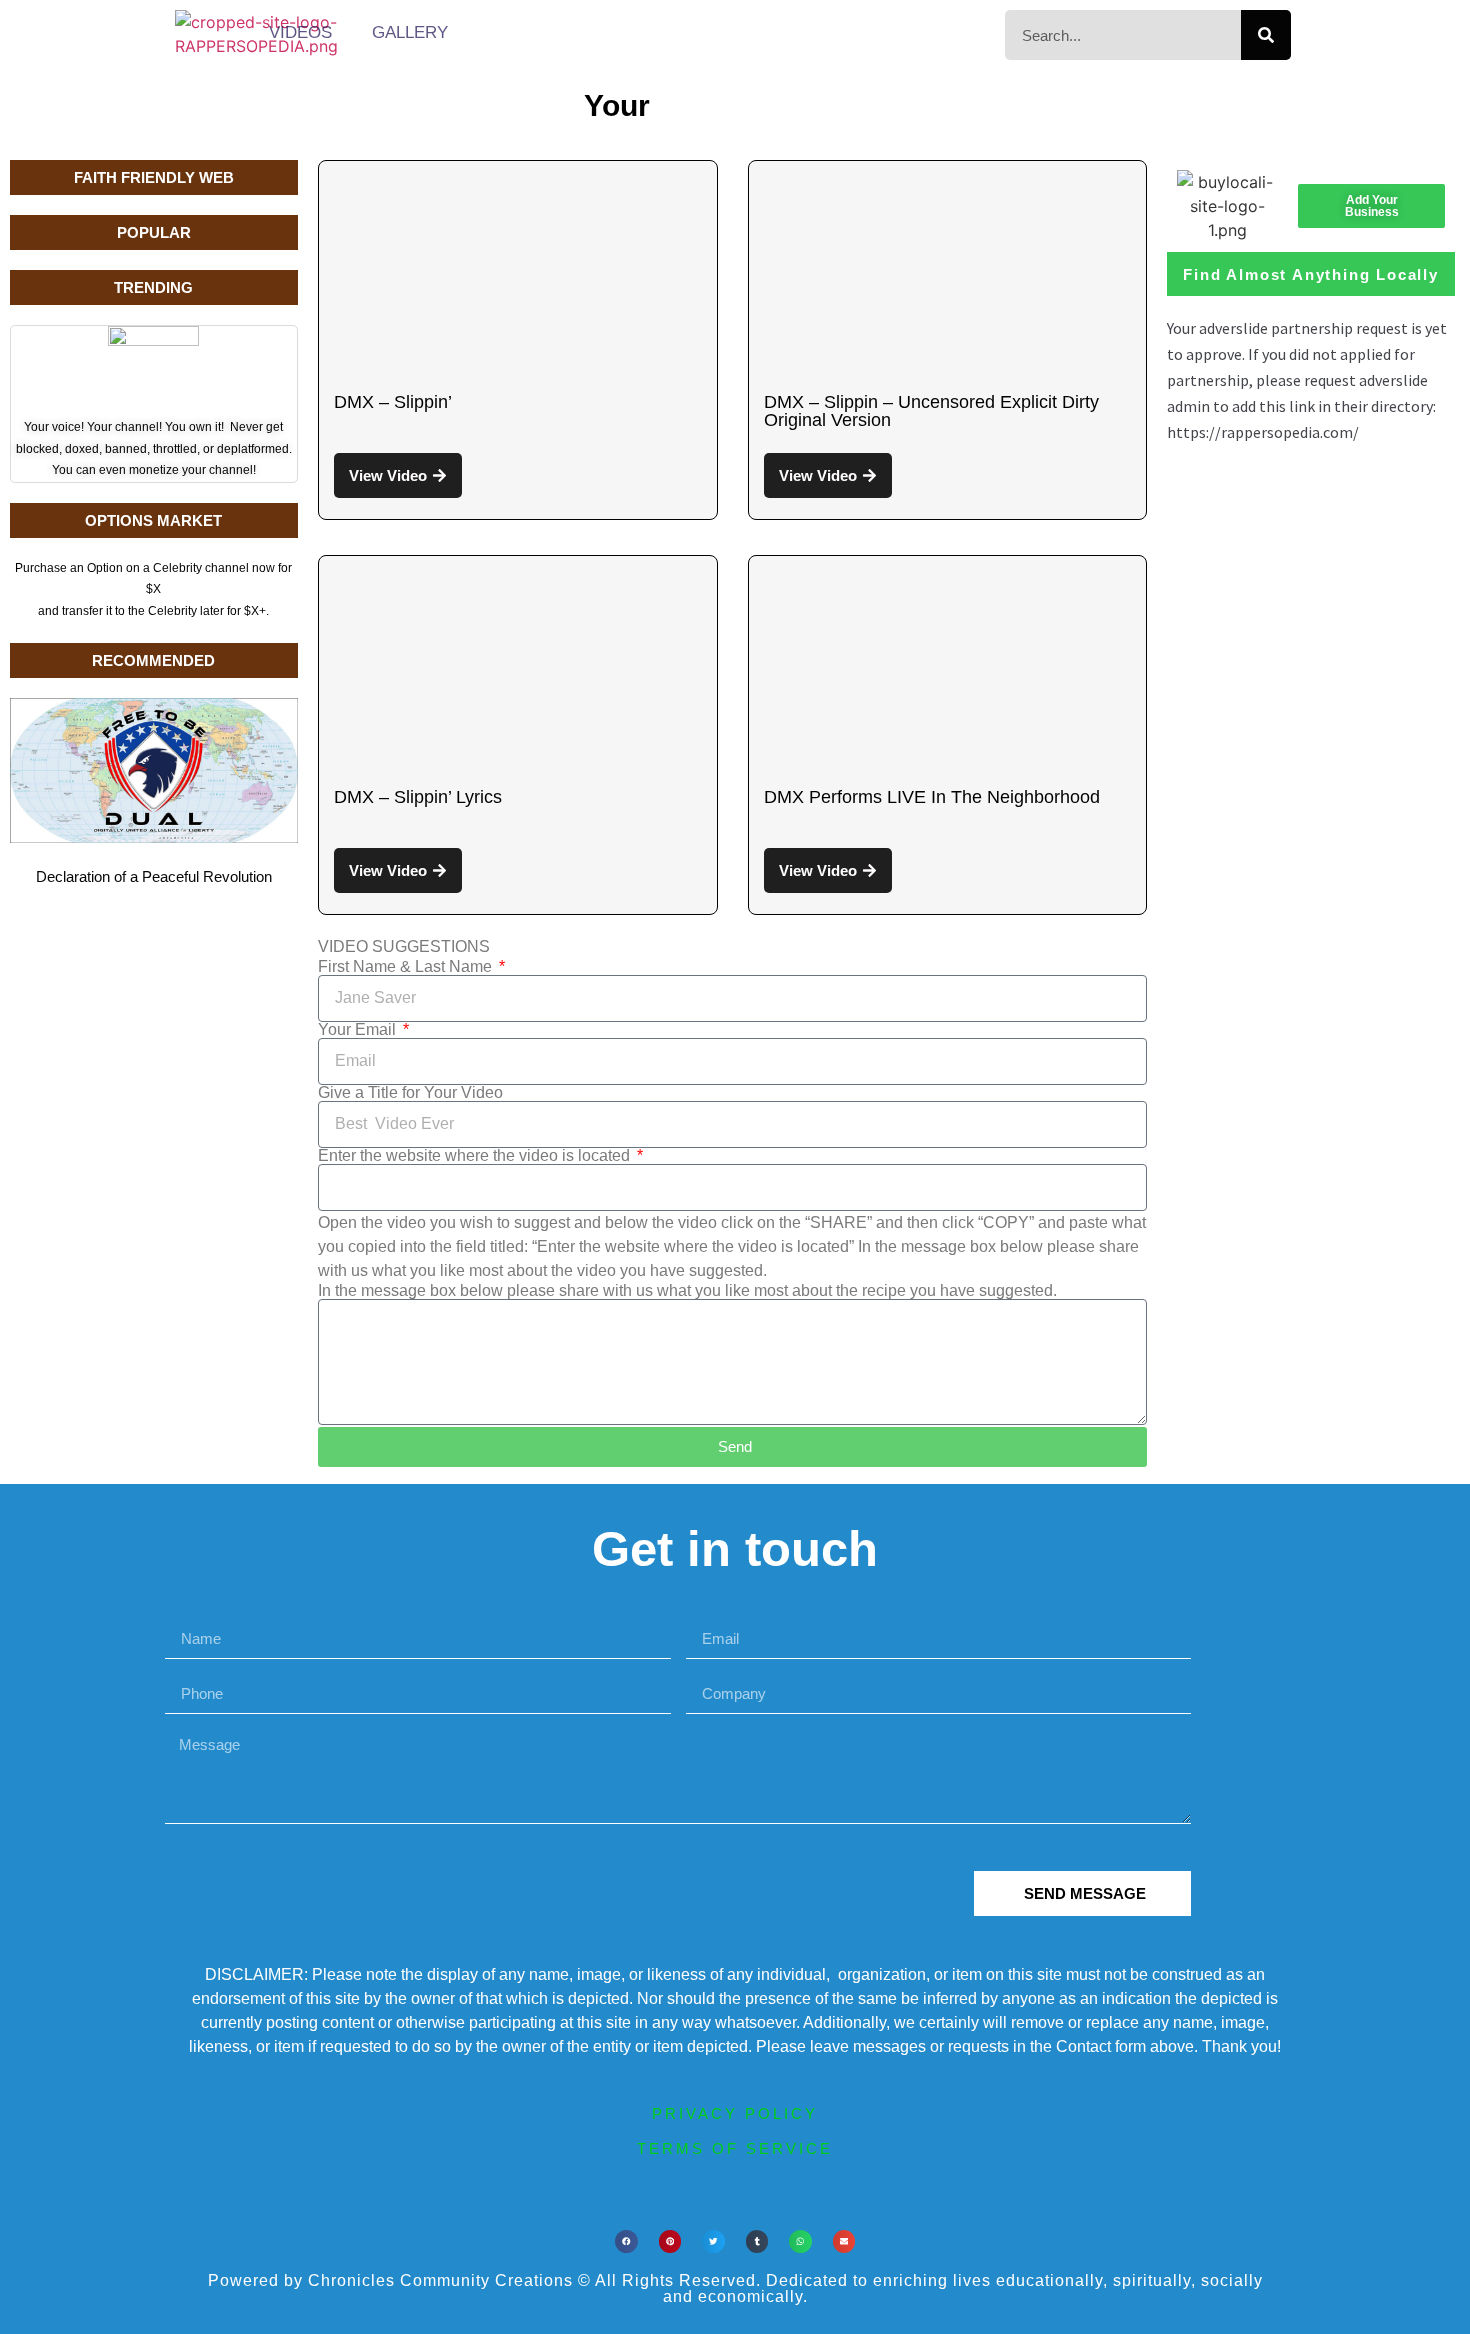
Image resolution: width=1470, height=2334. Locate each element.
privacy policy (735, 2113)
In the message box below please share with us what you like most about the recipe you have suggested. (687, 1291)
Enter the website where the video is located (476, 1156)
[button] (626, 2241)
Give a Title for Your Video (410, 1093)
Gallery (410, 32)
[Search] (1266, 35)
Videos (300, 32)
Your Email (359, 1030)
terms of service (735, 2148)
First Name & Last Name (407, 967)
